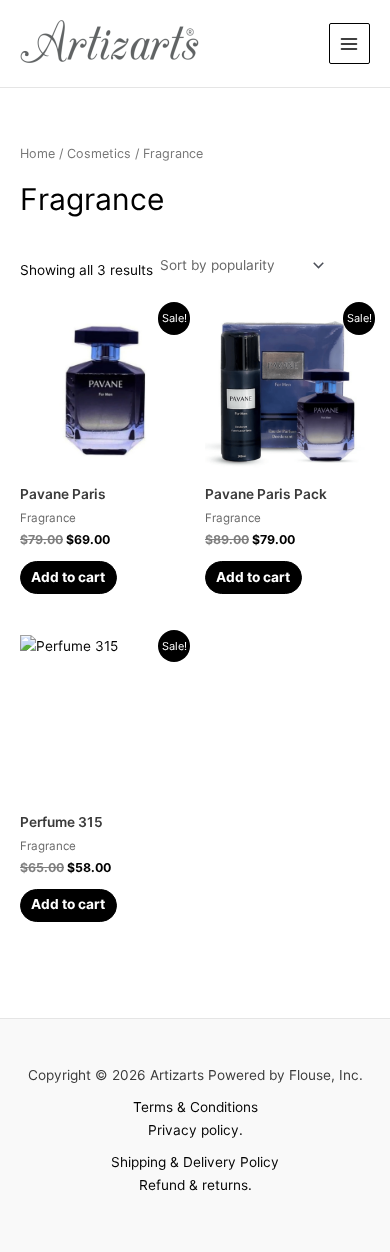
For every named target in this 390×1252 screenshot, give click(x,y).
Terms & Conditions (195, 1107)
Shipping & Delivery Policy (195, 1162)
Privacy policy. (195, 1130)
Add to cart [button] (68, 577)
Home (37, 153)
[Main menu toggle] (349, 43)
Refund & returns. (195, 1185)
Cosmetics (99, 153)
